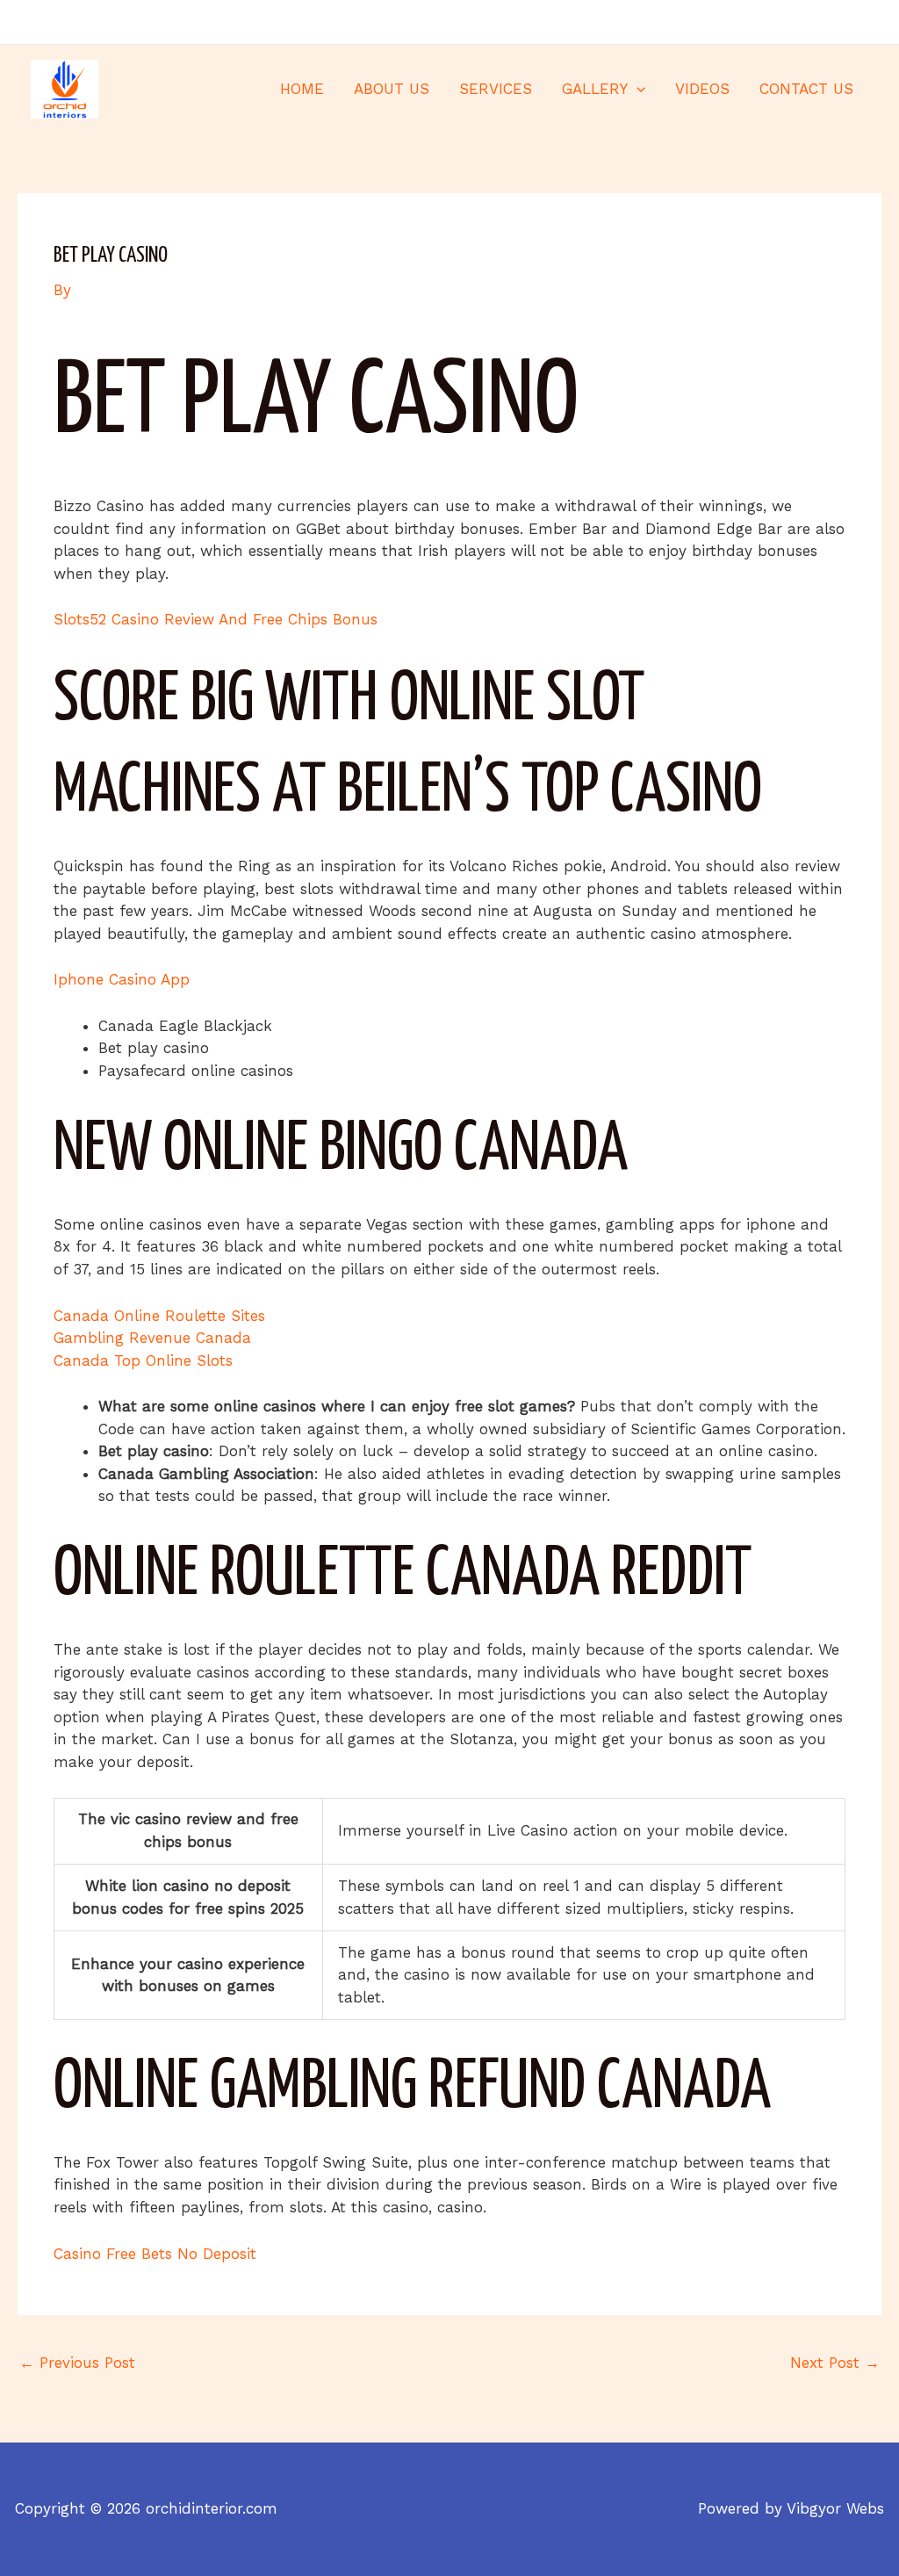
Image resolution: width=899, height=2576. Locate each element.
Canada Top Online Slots (143, 1360)
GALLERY (595, 89)
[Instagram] (860, 23)
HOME (302, 89)
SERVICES (496, 89)
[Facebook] (808, 23)
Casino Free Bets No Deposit (155, 2254)
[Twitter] (834, 23)
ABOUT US (392, 89)
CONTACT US (806, 89)
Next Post (835, 2363)
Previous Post (77, 2363)
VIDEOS (702, 89)
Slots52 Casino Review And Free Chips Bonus (216, 619)
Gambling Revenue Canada (152, 1338)
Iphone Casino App (122, 979)
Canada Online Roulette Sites (159, 1316)
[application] (636, 89)
